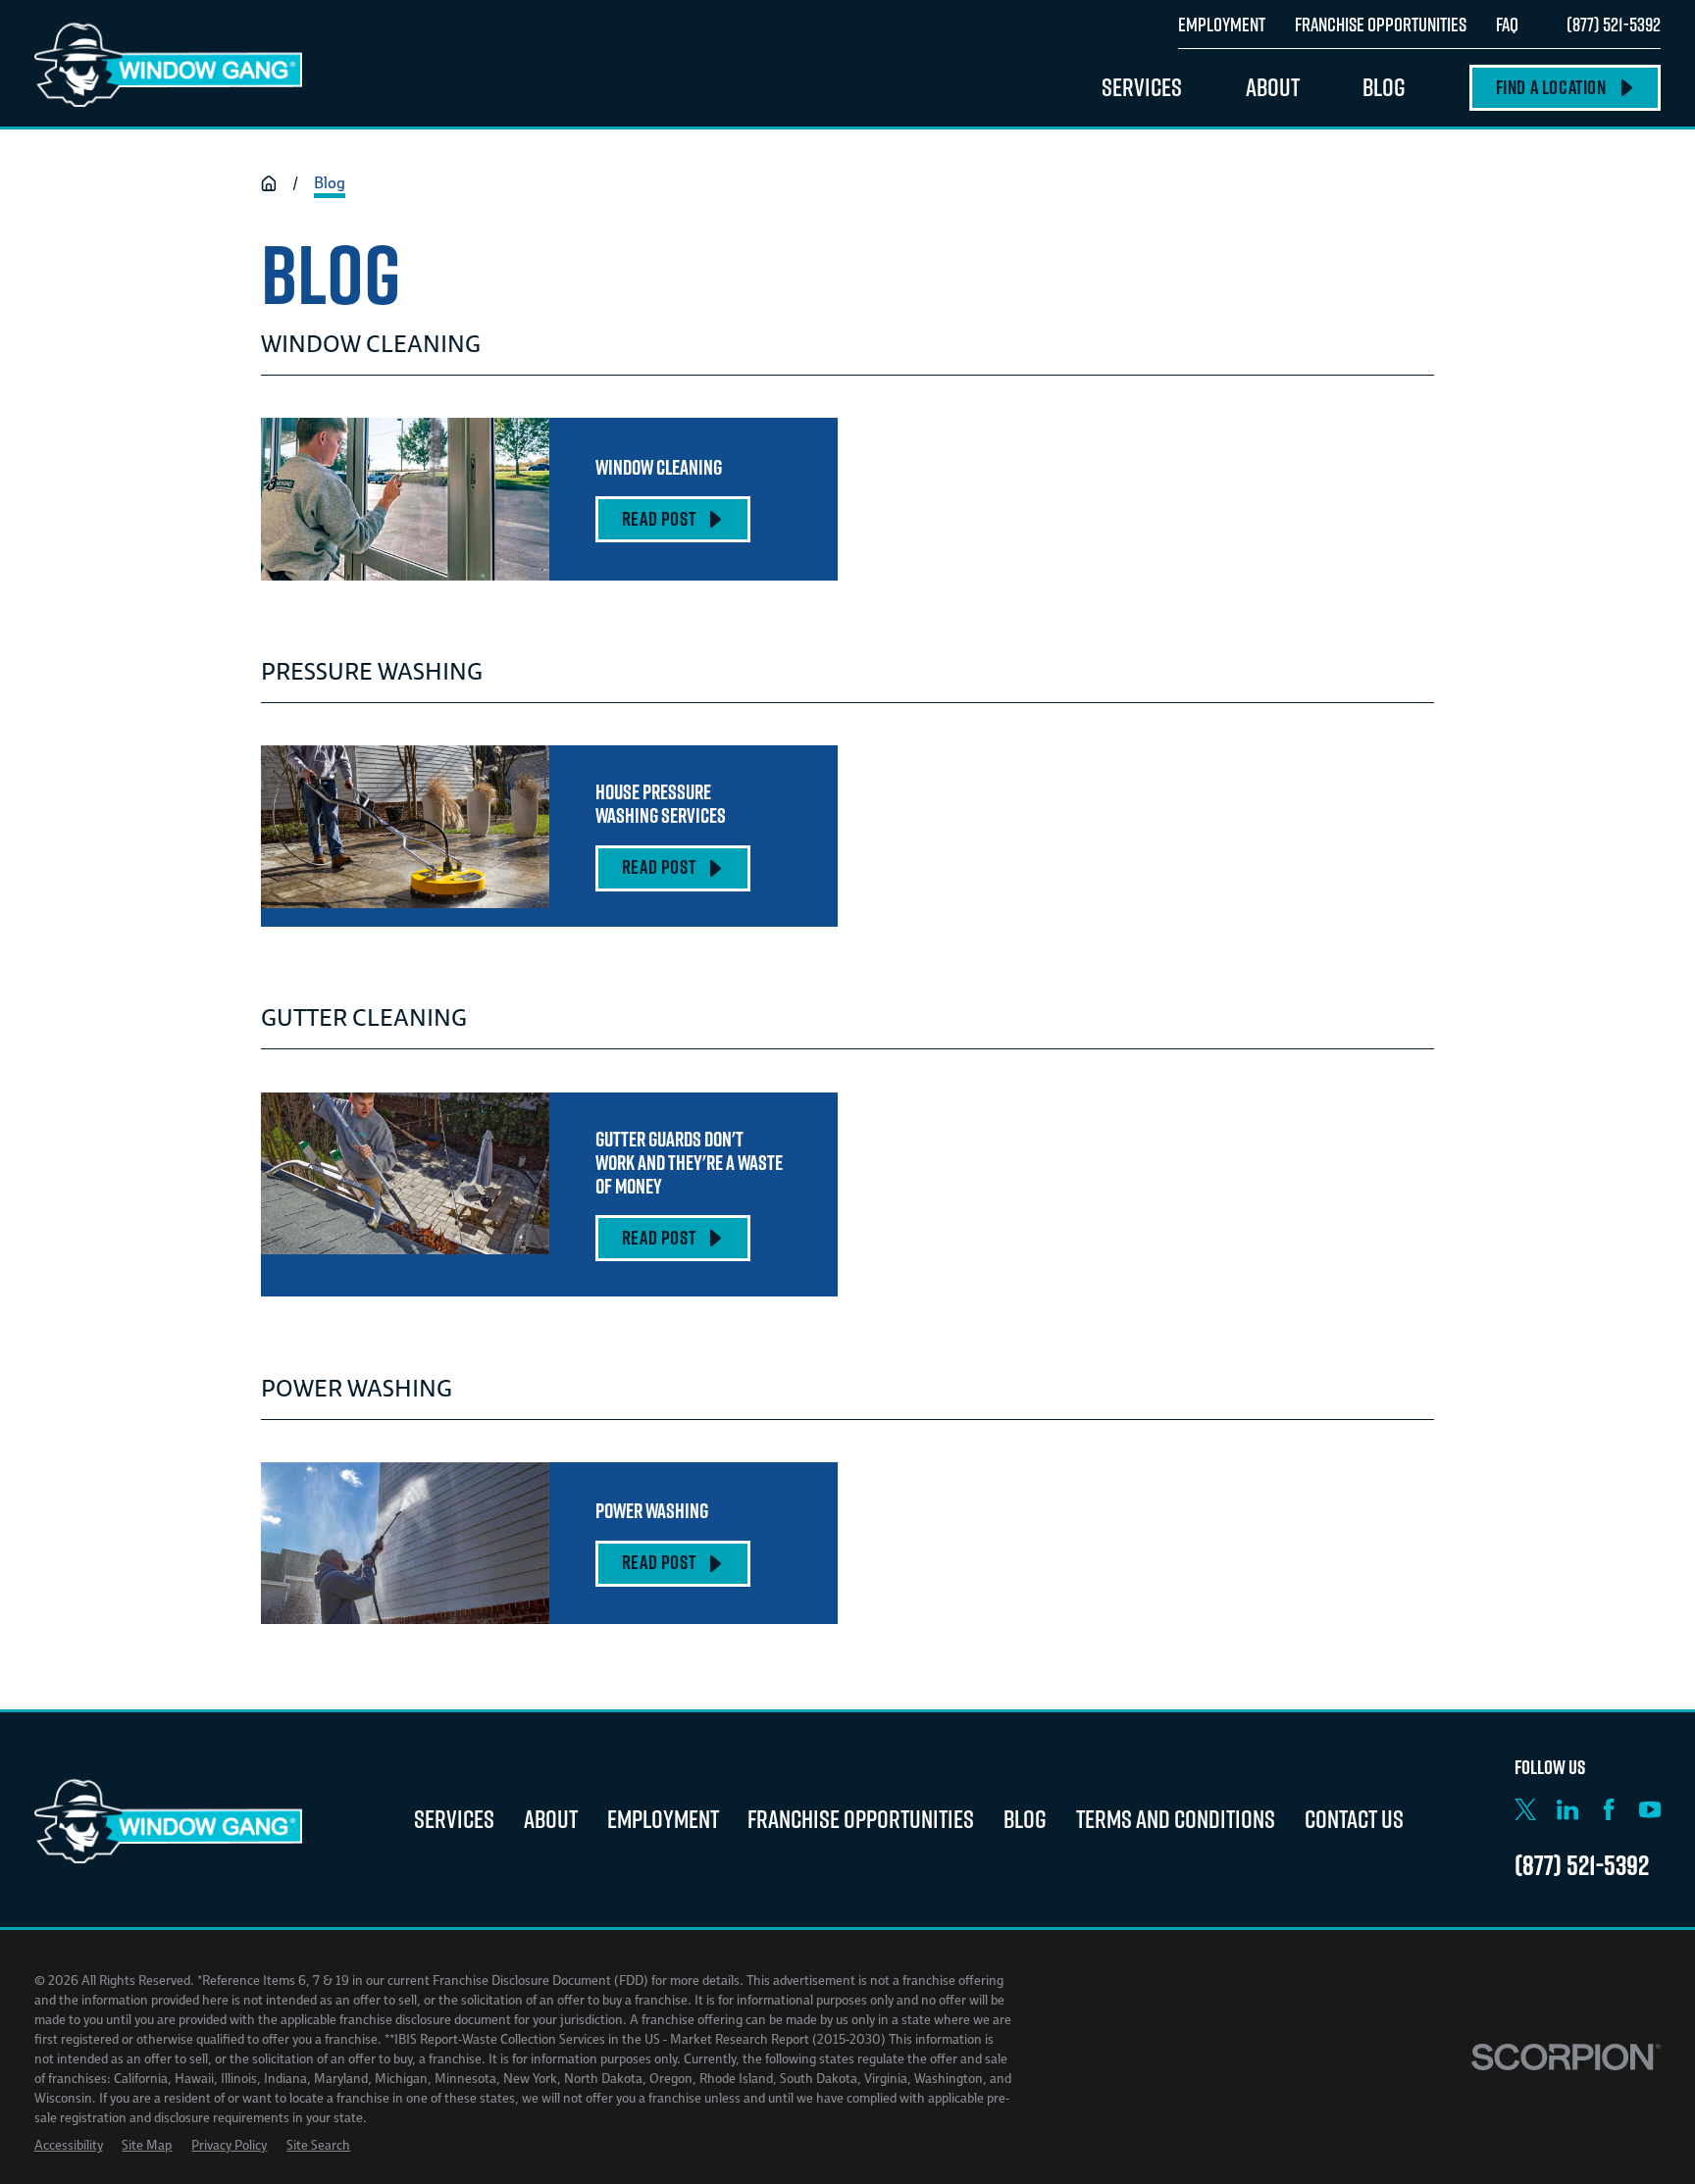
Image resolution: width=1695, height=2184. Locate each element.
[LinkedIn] (1567, 1809)
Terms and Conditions (1176, 1819)
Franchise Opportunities (861, 1819)
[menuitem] (69, 2146)
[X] (1525, 1809)
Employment (663, 1819)
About (551, 1819)
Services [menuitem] (1142, 87)
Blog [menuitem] (1384, 87)
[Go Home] (269, 183)
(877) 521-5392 (1614, 24)
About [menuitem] (1273, 87)
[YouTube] (1650, 1809)
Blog (1025, 1819)
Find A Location (1551, 87)
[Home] (169, 64)
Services (454, 1819)
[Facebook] (1609, 1809)
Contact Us (1354, 1819)
